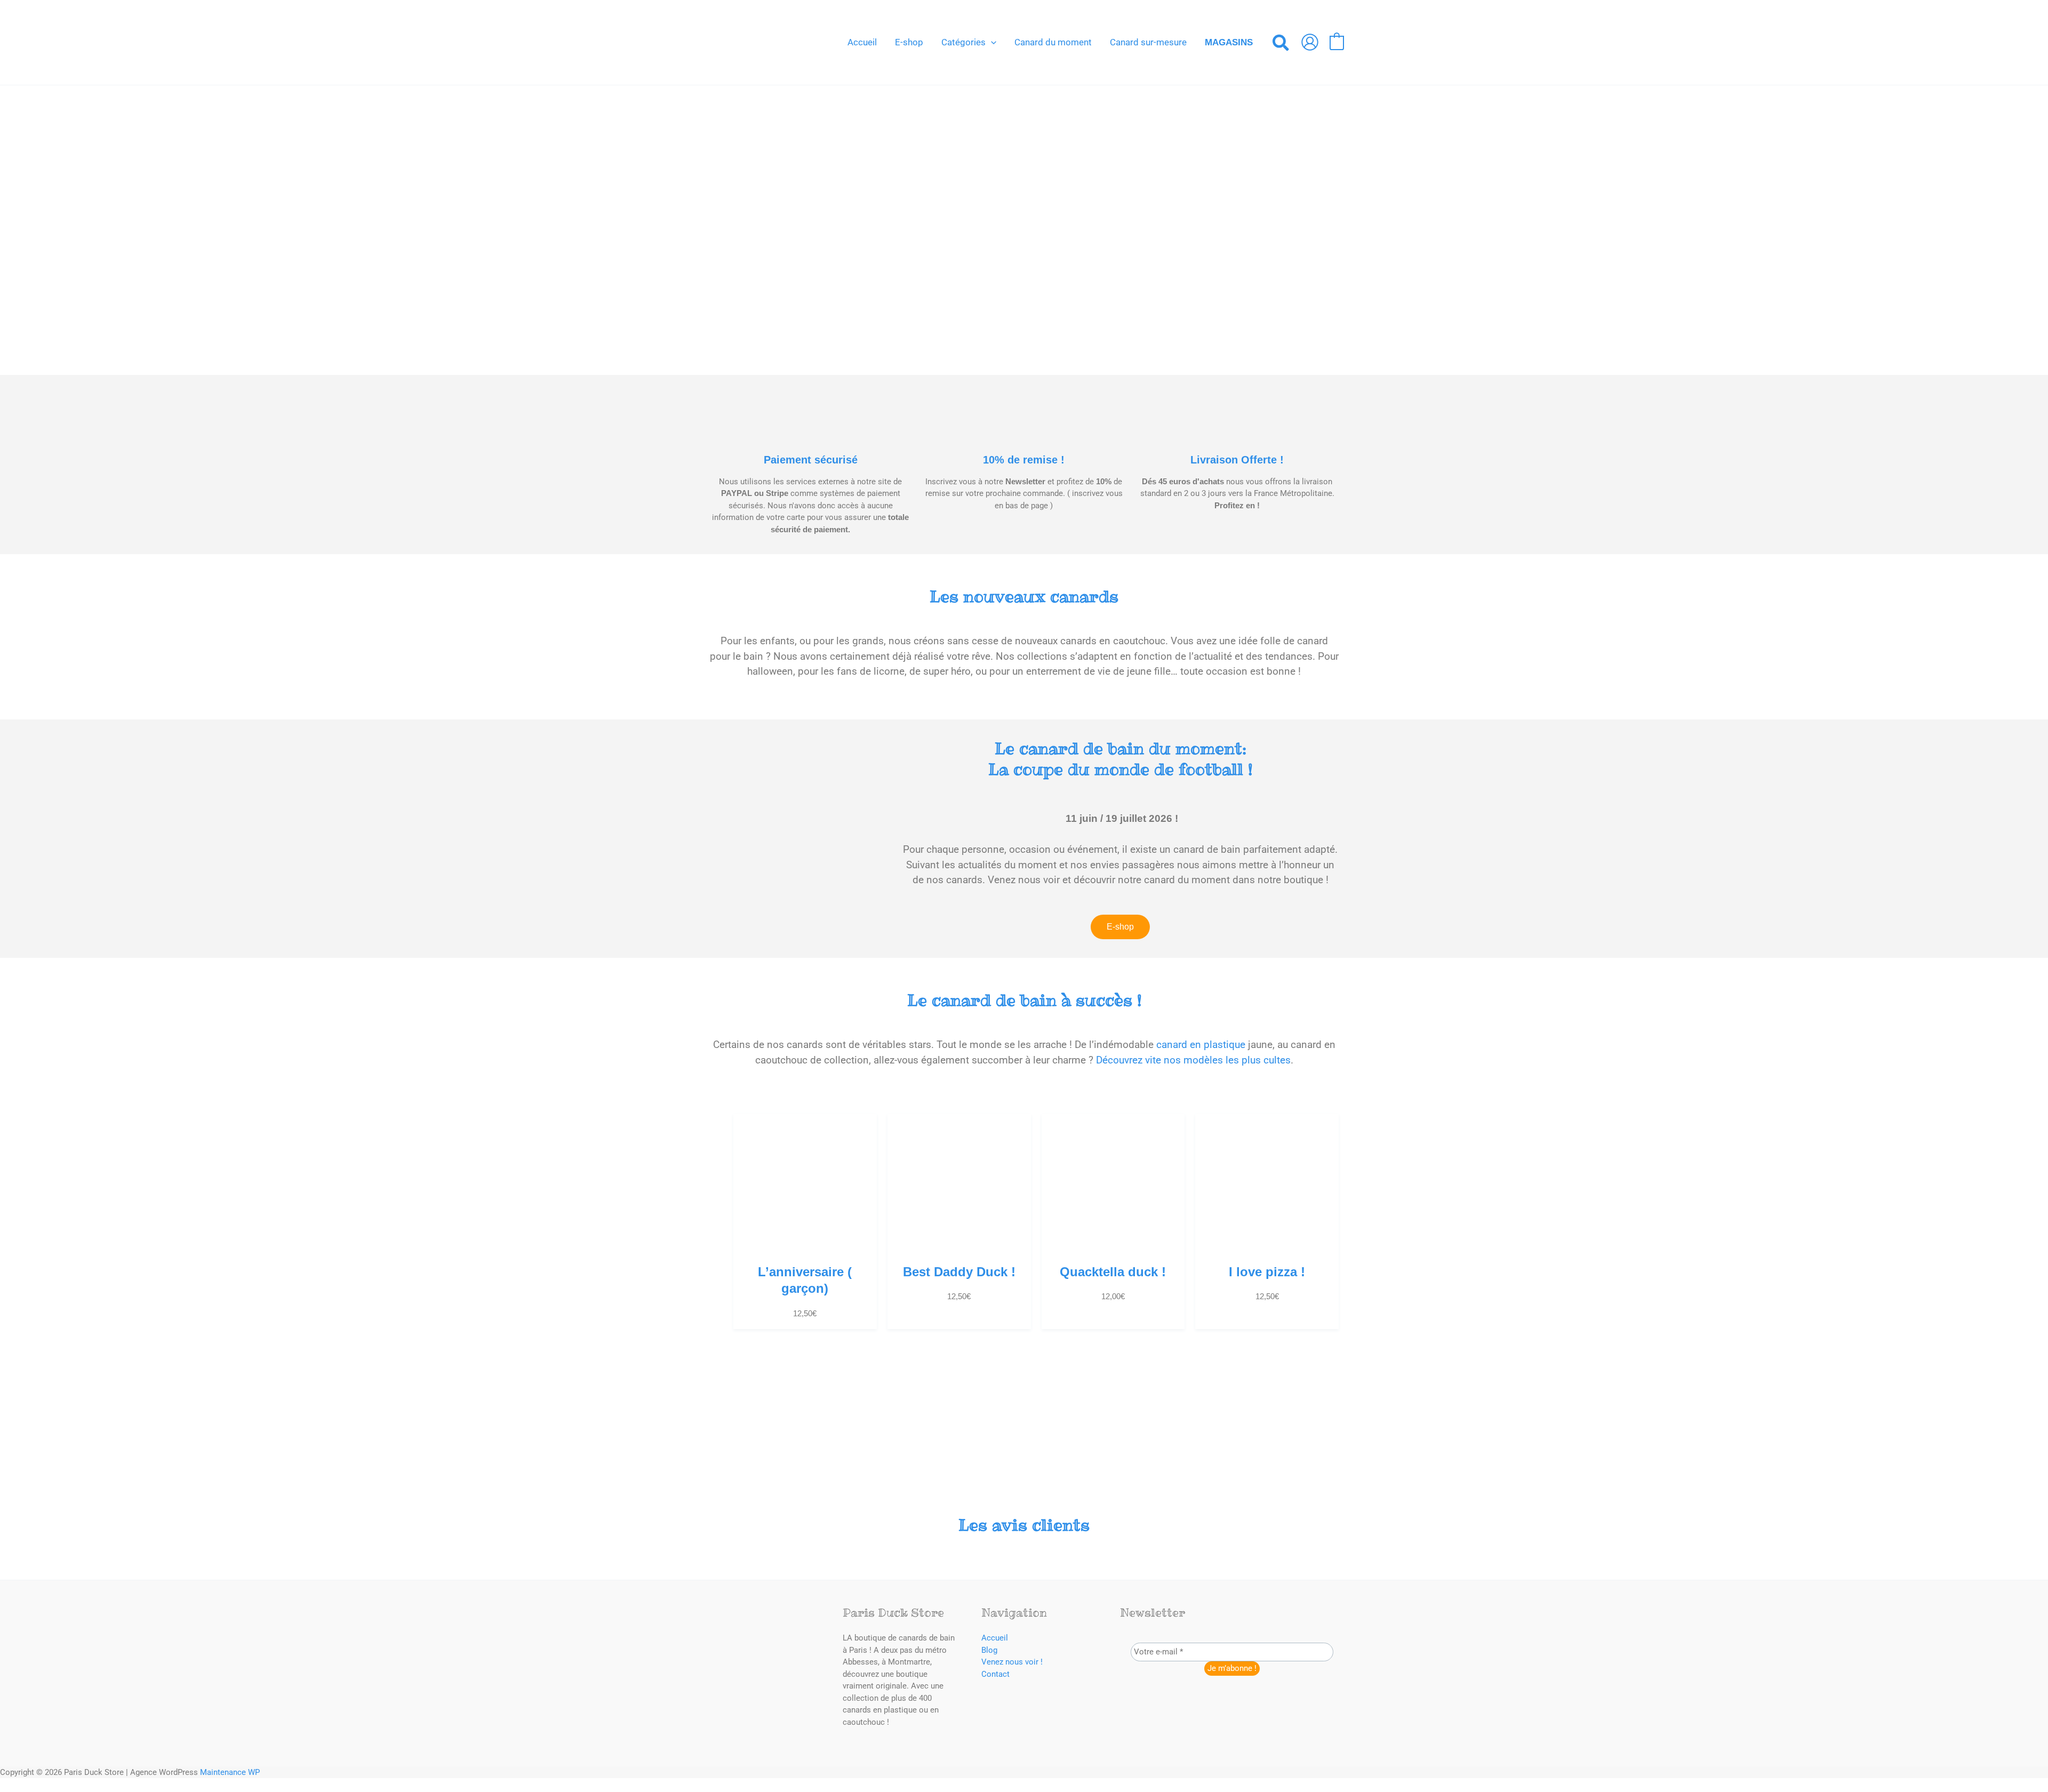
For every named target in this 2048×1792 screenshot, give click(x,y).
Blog (989, 1650)
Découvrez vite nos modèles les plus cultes (1193, 1060)
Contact (995, 1674)
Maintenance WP (230, 1772)
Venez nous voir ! (1012, 1662)
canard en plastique (1201, 1045)
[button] (991, 42)
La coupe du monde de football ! (1120, 759)
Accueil (995, 1638)
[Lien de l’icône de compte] (1310, 42)
